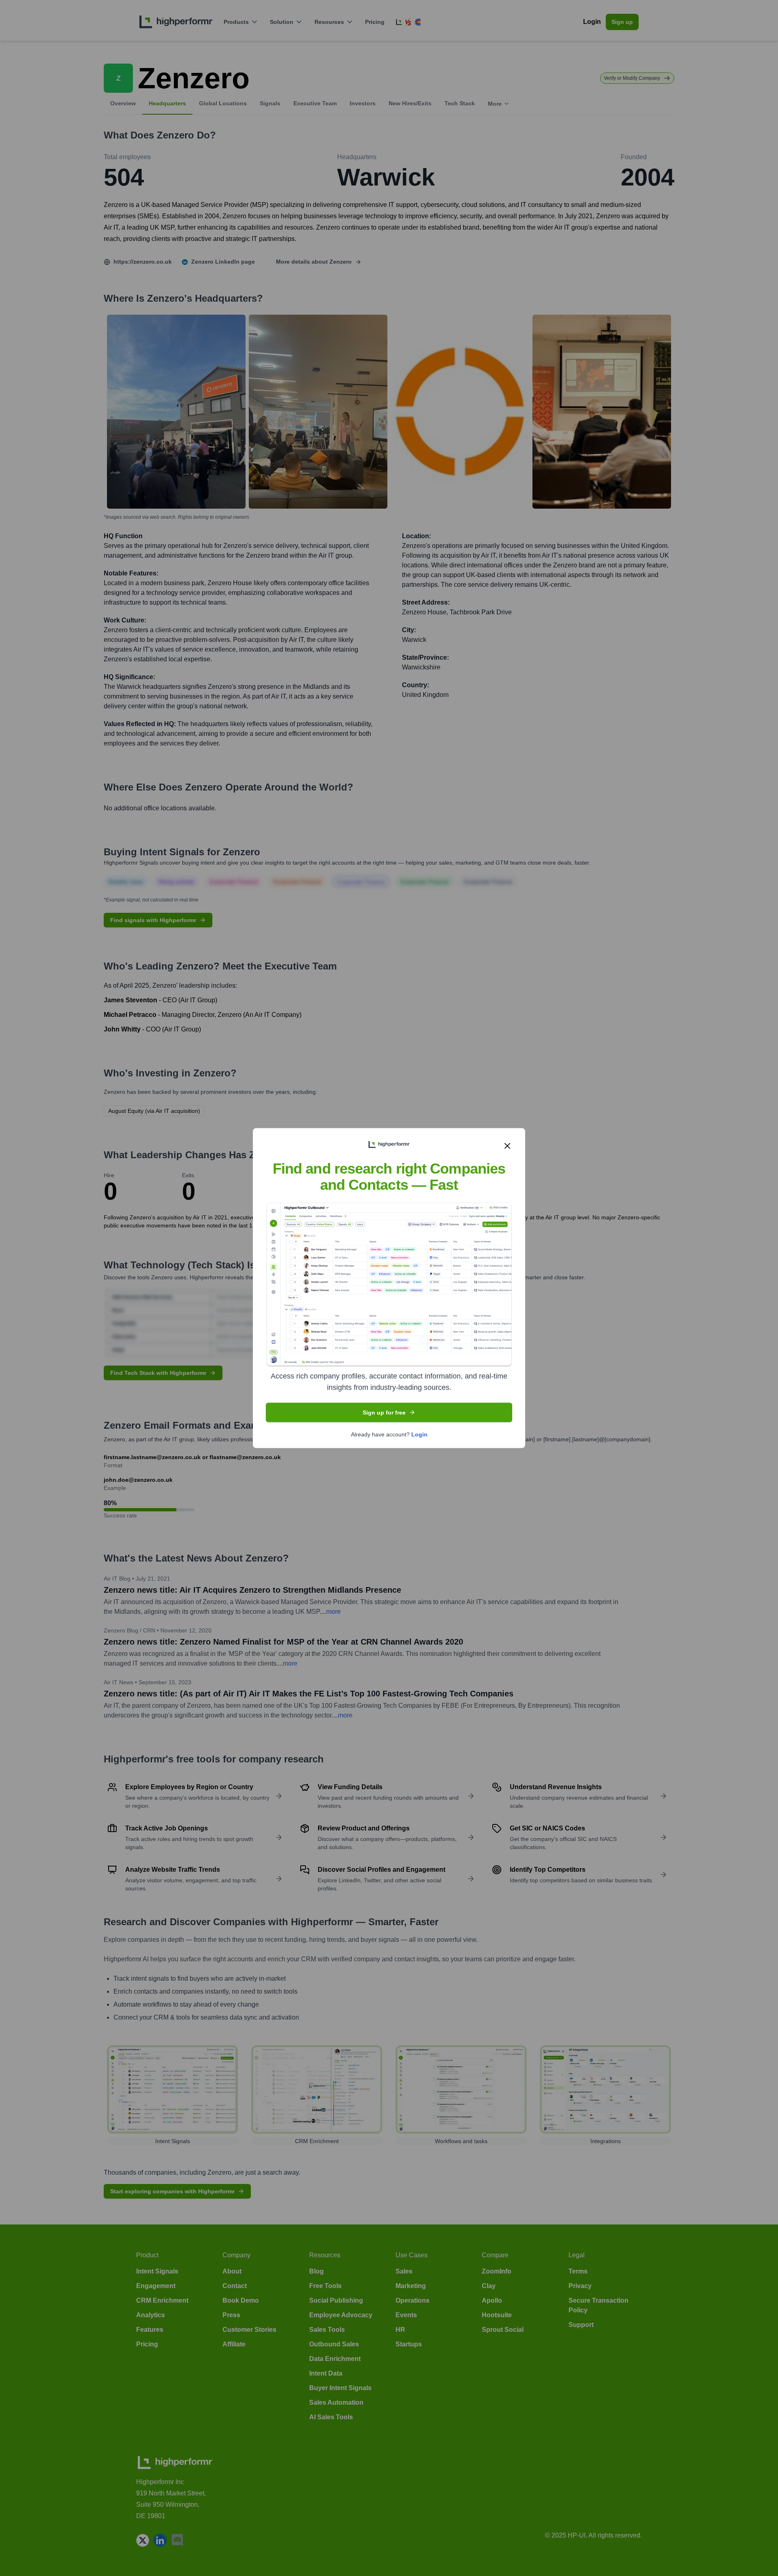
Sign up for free (384, 1413)
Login (419, 1434)
